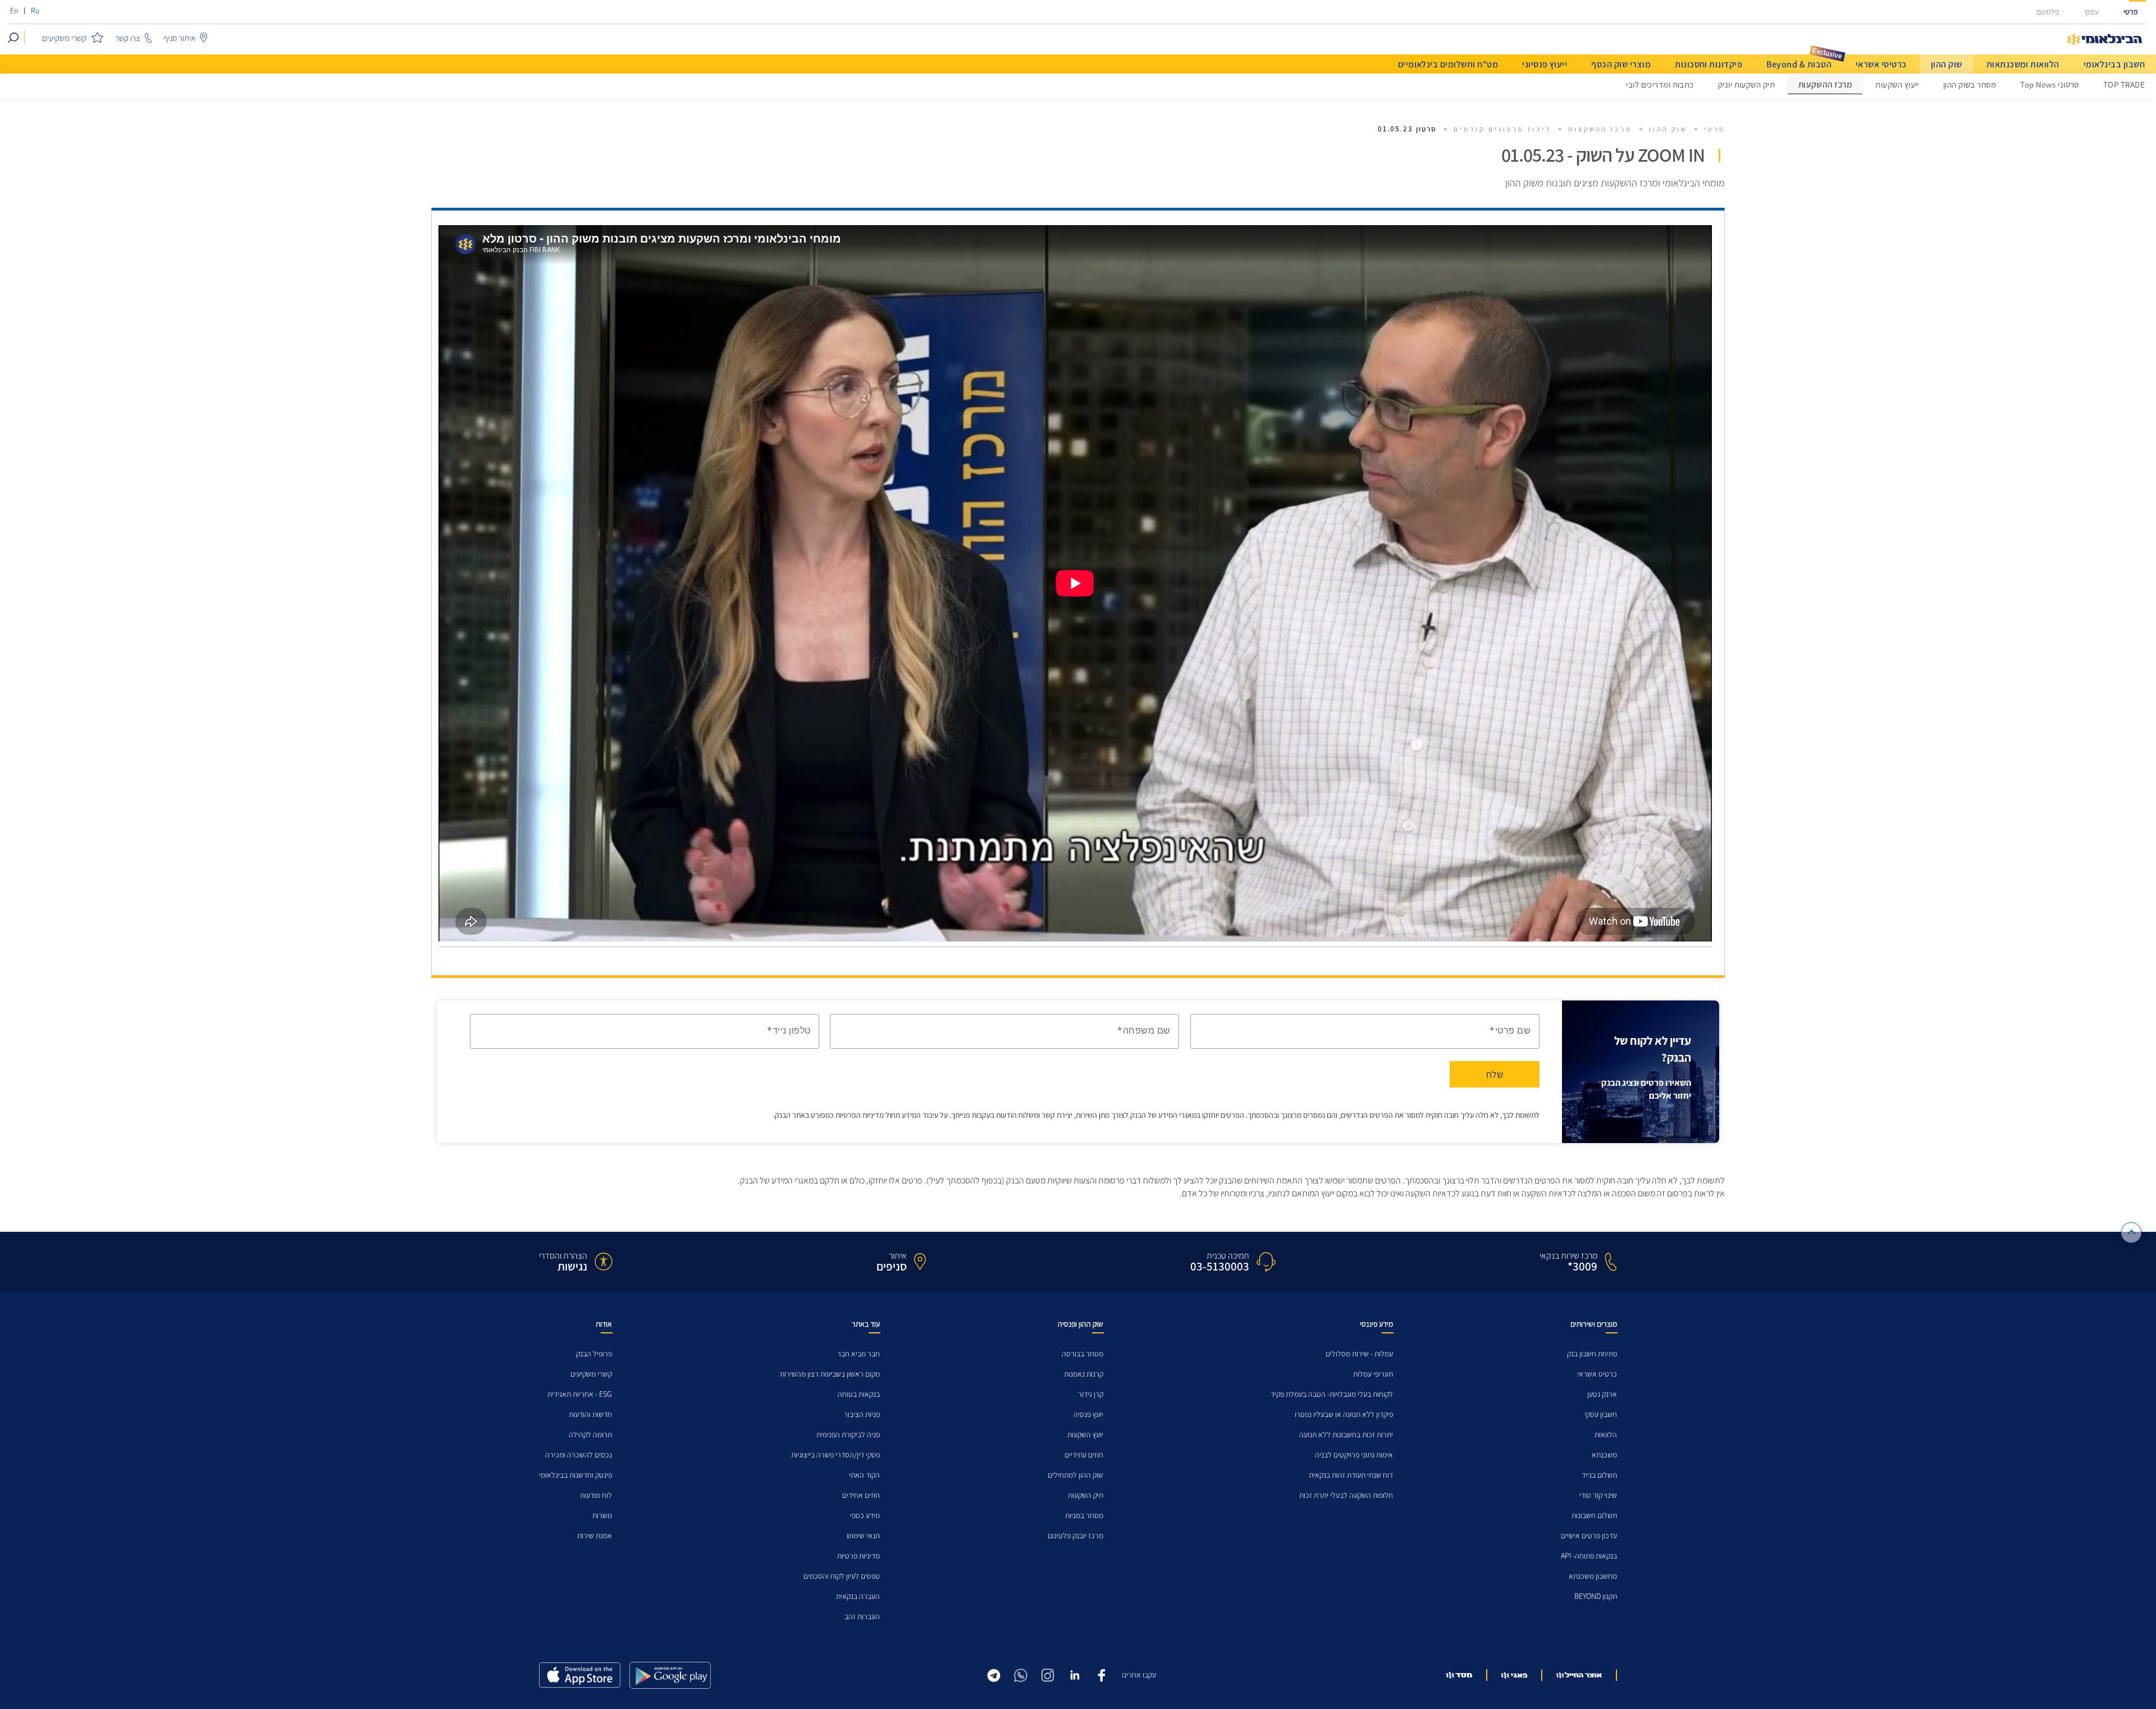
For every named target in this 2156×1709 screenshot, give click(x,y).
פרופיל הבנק (594, 1354)
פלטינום (2048, 12)
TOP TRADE (2124, 85)
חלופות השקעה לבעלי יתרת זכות (1346, 1495)
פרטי (2131, 12)
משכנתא (1604, 1455)
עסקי (2092, 12)
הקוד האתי (864, 1475)
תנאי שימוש (863, 1536)
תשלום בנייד (1599, 1475)
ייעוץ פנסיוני (1545, 64)
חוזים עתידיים (1084, 1455)
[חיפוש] (13, 37)
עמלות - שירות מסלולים (1359, 1354)
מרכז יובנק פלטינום (1075, 1536)
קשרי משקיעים (591, 1374)
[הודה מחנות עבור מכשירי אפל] (580, 1675)
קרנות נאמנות (1084, 1374)
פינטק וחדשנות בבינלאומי (575, 1475)
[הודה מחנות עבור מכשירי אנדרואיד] (670, 1675)
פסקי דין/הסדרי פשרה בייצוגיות (835, 1455)
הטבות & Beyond (1799, 64)
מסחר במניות (1084, 1516)
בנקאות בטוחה (859, 1394)
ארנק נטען (1602, 1394)
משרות (602, 1516)
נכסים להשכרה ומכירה (579, 1455)
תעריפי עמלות (1373, 1374)
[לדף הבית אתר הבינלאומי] (2105, 40)
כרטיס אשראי (1597, 1374)
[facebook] (1102, 1674)
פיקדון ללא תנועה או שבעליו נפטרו (1344, 1415)
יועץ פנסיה (1088, 1415)
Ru (35, 11)
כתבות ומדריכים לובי (1660, 85)
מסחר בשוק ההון (1970, 85)
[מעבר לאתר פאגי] (1514, 1675)
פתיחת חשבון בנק (1592, 1354)
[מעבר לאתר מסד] (1459, 1675)
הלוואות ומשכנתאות (2023, 64)
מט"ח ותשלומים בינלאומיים (1448, 64)
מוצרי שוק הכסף (1621, 64)
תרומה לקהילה (590, 1435)
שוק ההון (1947, 64)
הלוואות (1606, 1435)
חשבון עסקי (1601, 1415)
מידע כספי (865, 1516)
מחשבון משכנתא (1593, 1576)
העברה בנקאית (858, 1596)
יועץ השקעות (1085, 1435)
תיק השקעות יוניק (1746, 85)
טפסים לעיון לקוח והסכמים (842, 1576)
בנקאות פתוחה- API (1589, 1556)
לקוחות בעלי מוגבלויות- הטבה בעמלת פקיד (1332, 1394)
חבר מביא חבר (858, 1354)
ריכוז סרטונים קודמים (1502, 129)
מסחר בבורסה (1082, 1354)
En (14, 11)
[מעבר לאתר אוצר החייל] (1579, 1675)
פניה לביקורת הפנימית (848, 1435)
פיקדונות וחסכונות (1709, 64)
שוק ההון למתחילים (1075, 1475)
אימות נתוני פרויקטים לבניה (1354, 1455)
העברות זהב (862, 1617)
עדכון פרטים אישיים (1589, 1536)
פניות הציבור (862, 1415)
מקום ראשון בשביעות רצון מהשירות (830, 1374)
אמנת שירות (595, 1536)
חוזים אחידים (861, 1495)
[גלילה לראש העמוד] (2132, 1233)
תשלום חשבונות (1594, 1516)
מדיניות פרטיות (858, 1556)
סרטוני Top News (2050, 85)
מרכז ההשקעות (1825, 85)
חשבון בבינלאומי (2114, 64)
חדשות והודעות (590, 1415)
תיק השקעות (1086, 1495)
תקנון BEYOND (1596, 1596)
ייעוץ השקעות (1897, 85)
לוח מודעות (596, 1495)
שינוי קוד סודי (1598, 1495)
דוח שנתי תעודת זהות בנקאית (1351, 1475)
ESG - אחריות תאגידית (580, 1394)
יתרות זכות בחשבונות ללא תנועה (1346, 1435)
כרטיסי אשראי (1881, 64)
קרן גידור (1091, 1394)
